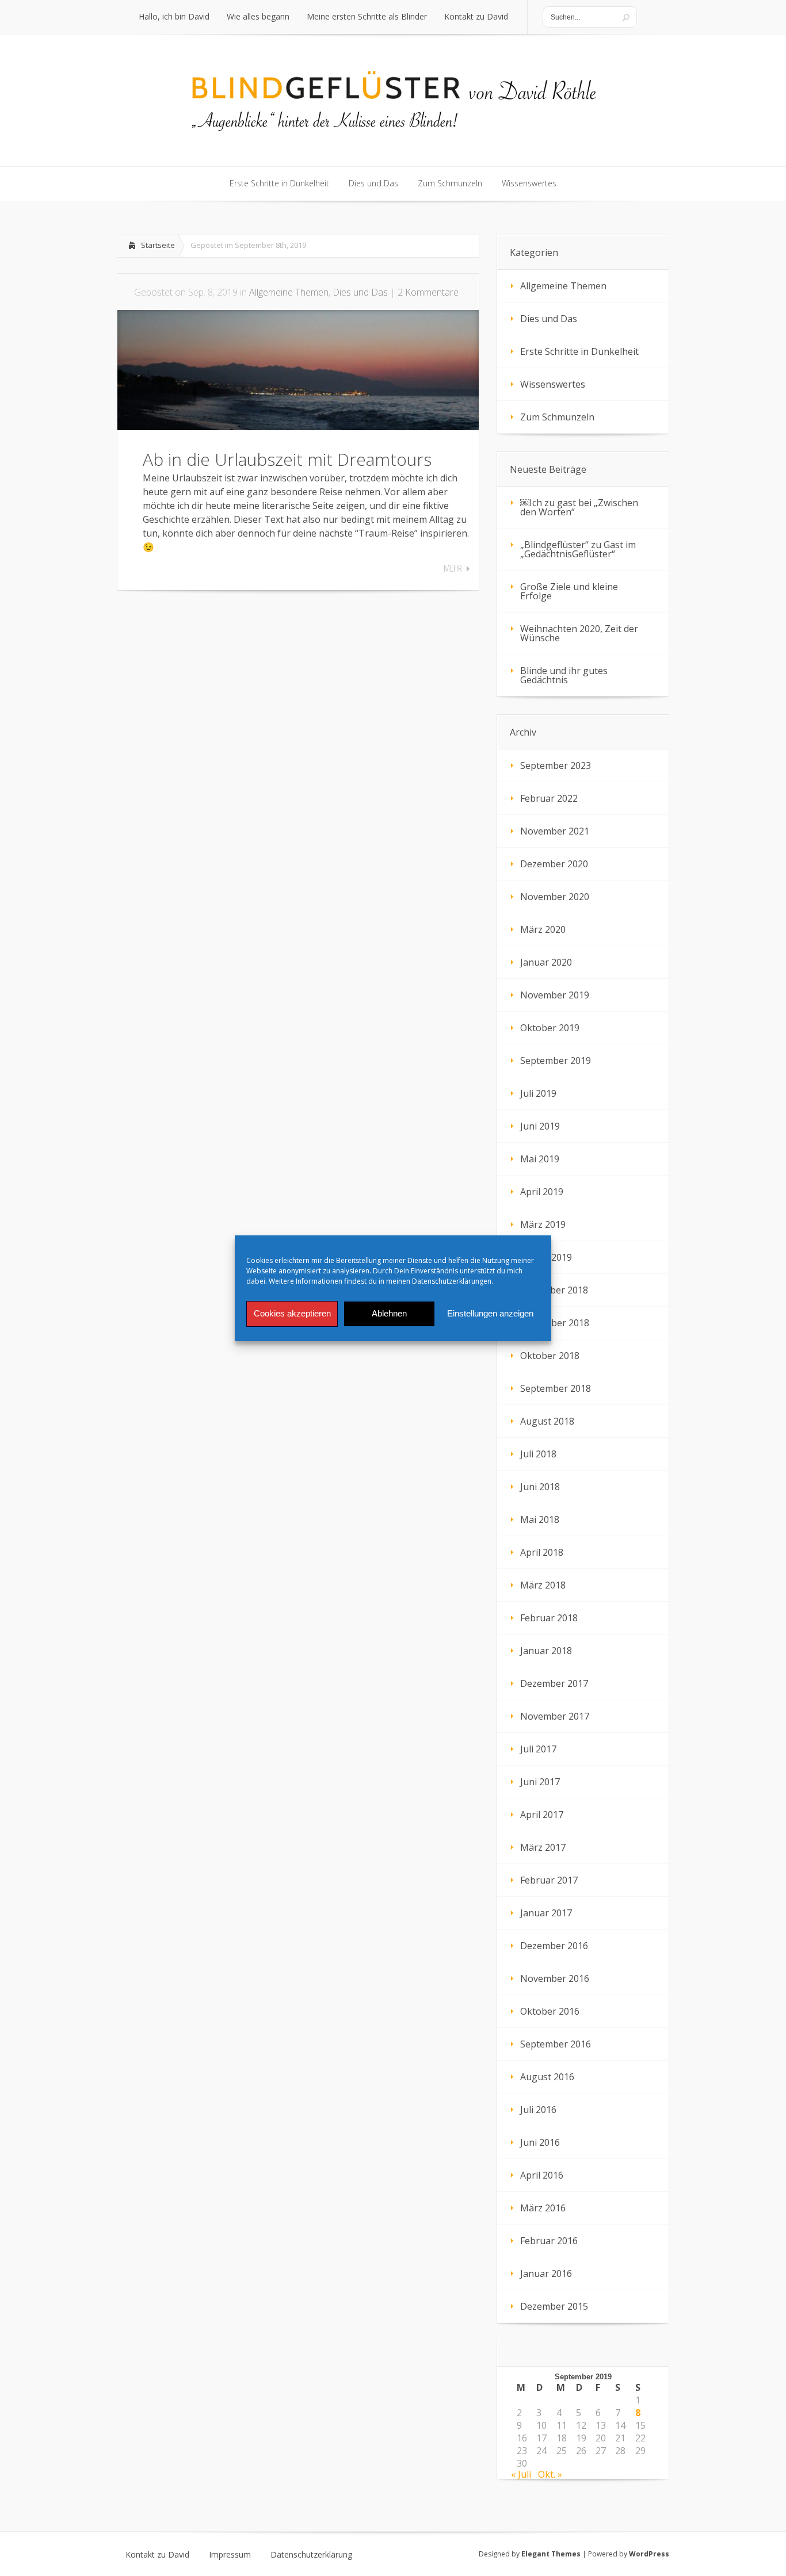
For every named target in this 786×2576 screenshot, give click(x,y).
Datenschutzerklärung (311, 2555)
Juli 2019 (538, 1093)
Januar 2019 (546, 1257)
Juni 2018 (540, 1487)
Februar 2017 (549, 1880)
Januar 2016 (546, 2273)
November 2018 (555, 1323)
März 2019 (543, 1224)
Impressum (230, 2555)
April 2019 (542, 1192)
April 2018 (542, 1552)
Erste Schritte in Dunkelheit (579, 351)
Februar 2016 (549, 2241)
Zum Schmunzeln (557, 417)
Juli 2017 (538, 1749)
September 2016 (556, 2044)
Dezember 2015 (554, 2306)
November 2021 (555, 831)
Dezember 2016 (554, 1946)
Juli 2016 (538, 2110)
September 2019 (556, 1061)
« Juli (521, 2474)
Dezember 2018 (554, 1290)
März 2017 (543, 1847)
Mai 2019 (540, 1159)
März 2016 (543, 2208)
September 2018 (556, 1388)
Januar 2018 (546, 1651)
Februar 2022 (549, 798)
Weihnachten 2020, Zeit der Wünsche (579, 633)
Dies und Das (360, 292)
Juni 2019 (540, 1126)
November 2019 (555, 995)
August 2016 (547, 2077)
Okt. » (550, 2474)
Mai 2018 (540, 1519)
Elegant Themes (551, 2554)
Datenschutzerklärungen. (453, 1281)
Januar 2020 (546, 962)
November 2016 (555, 1978)
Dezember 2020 (554, 864)
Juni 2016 (540, 2142)
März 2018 (543, 1585)
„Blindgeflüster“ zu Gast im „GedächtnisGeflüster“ (578, 549)
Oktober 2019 (550, 1028)
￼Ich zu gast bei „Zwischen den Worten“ (579, 507)
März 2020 (543, 929)
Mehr (453, 568)
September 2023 (556, 765)
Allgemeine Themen (289, 292)
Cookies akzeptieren (292, 1313)
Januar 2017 (546, 1913)
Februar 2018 (549, 1618)
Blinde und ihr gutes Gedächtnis (564, 675)
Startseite (158, 245)
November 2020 (555, 897)
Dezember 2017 (554, 1683)
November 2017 (555, 1716)
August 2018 (547, 1421)
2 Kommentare (428, 292)
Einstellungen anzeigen (490, 1313)
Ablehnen (389, 1313)
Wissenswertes (553, 384)
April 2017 (542, 1815)
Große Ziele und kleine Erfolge (569, 591)
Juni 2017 (540, 1782)
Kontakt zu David (157, 2555)
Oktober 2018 (550, 1356)
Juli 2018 (538, 1454)
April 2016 (542, 2175)
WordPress (649, 2554)
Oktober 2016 (550, 2011)
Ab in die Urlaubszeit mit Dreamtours (287, 459)
